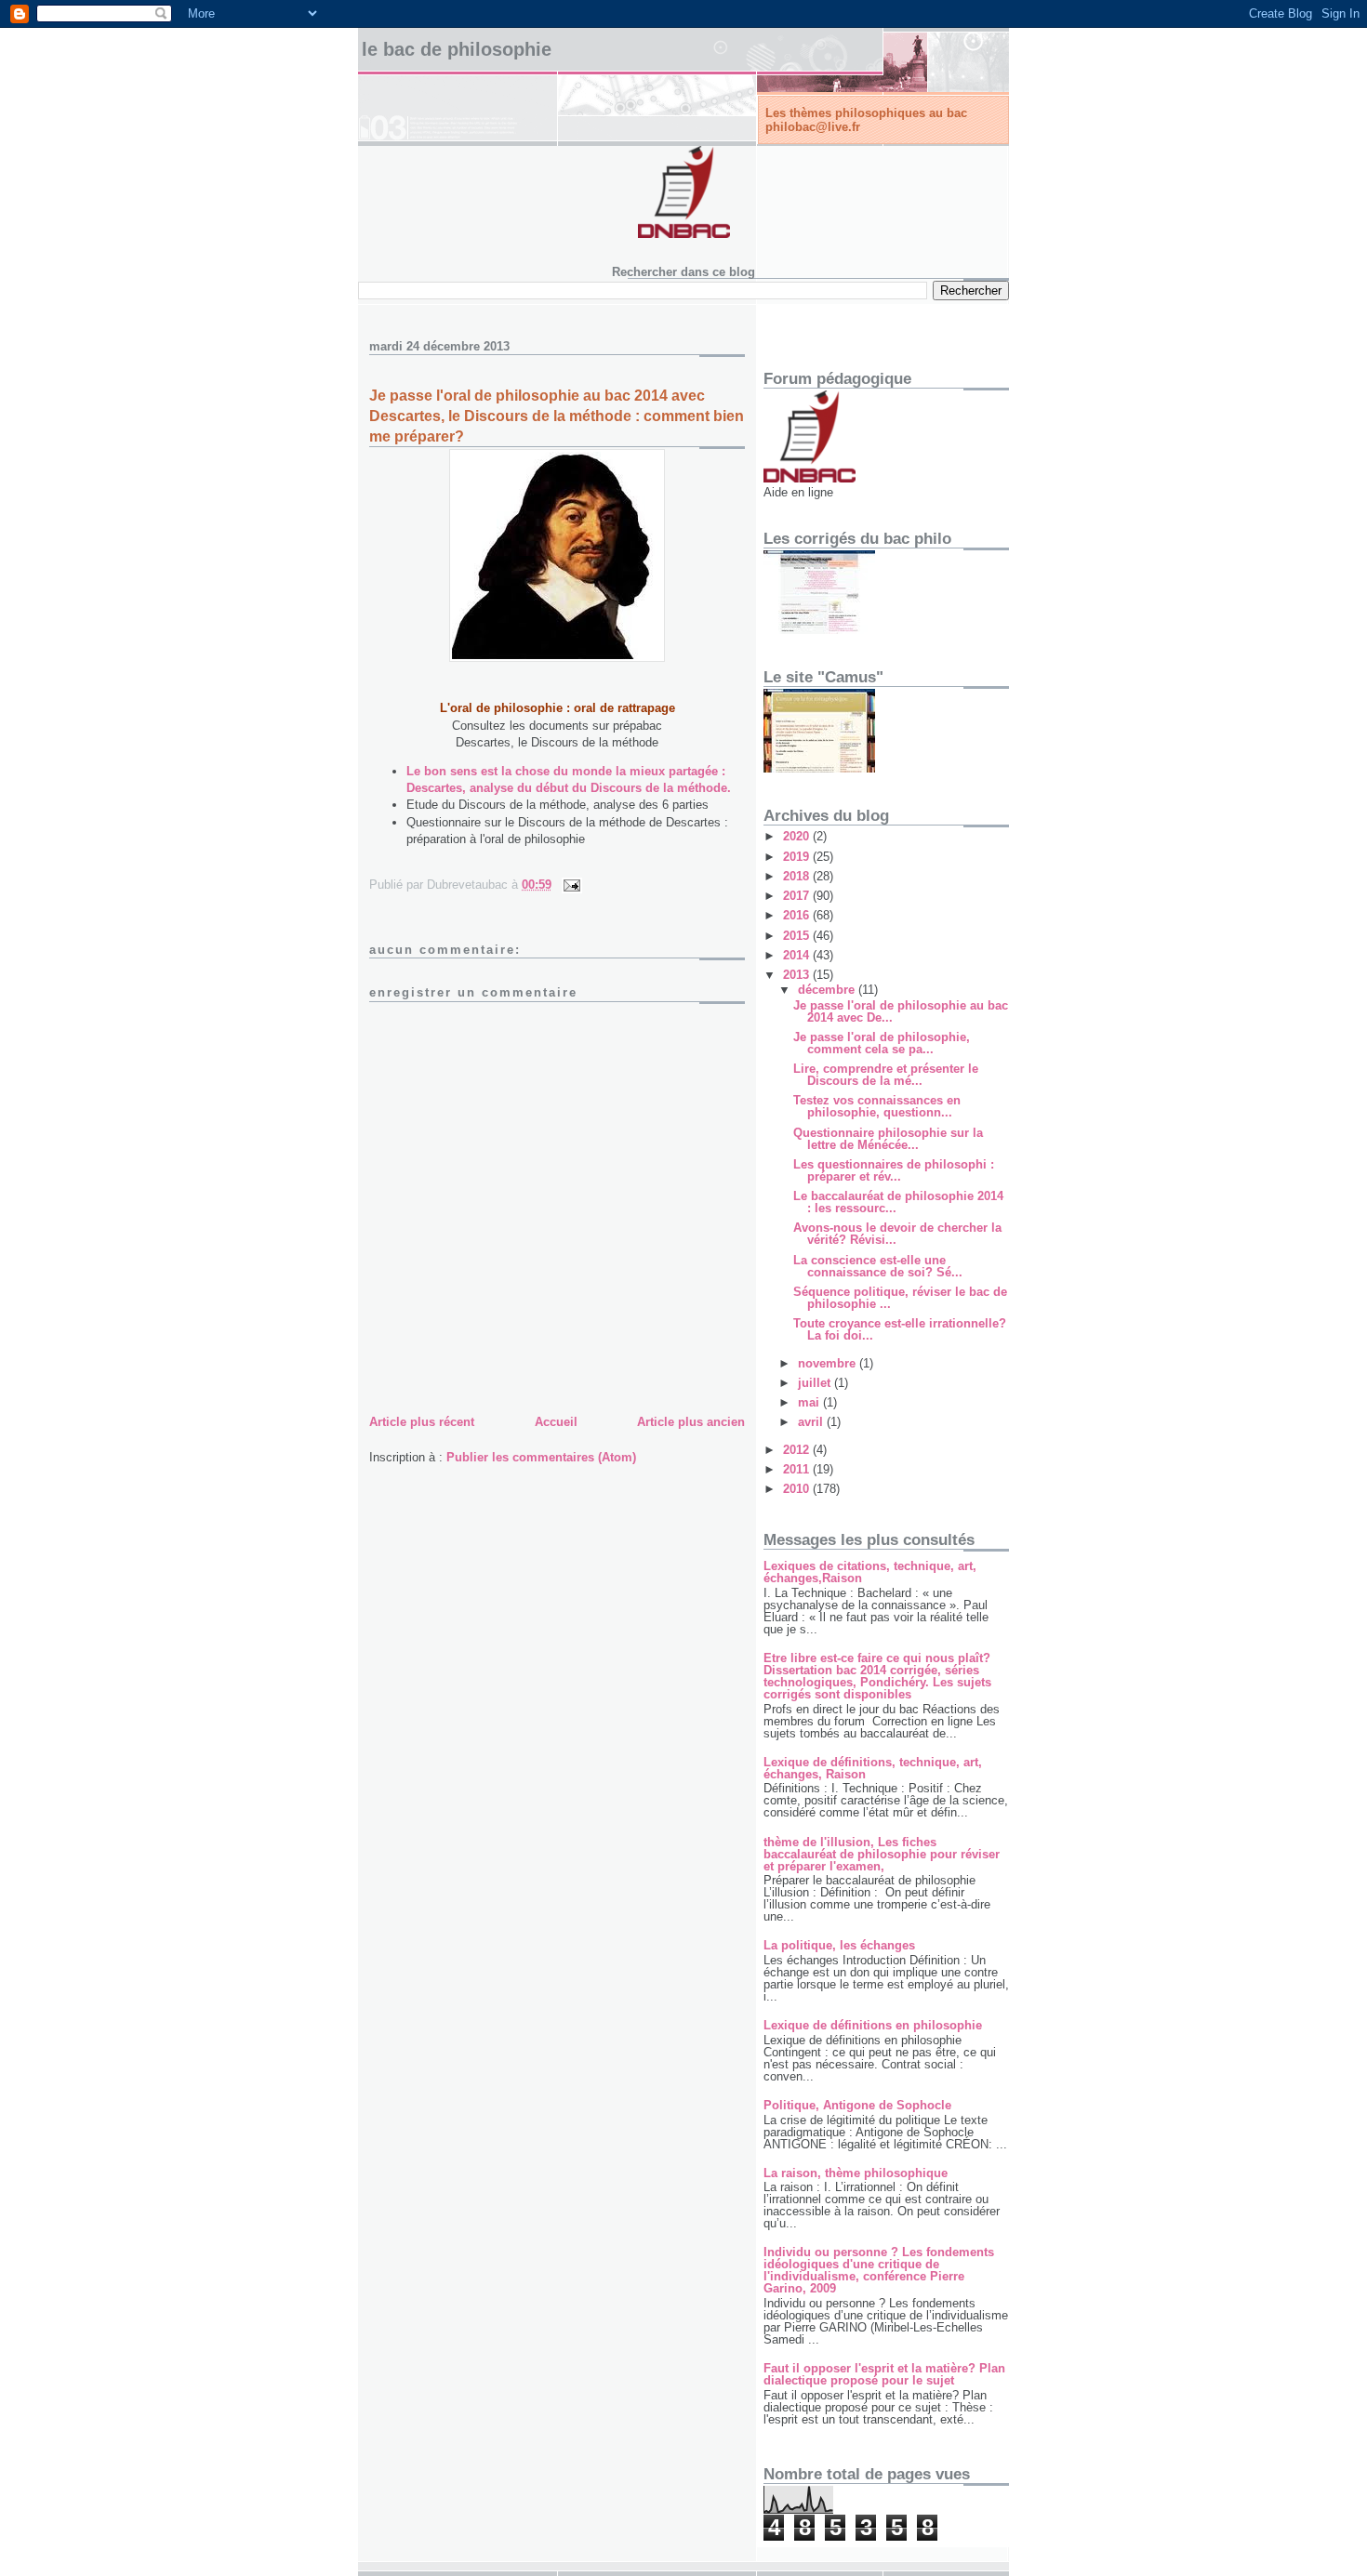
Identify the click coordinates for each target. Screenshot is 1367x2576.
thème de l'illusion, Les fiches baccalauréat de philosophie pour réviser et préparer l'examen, (882, 1854)
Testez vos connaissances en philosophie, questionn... (877, 1106)
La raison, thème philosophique (856, 2173)
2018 (798, 876)
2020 (798, 836)
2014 (798, 955)
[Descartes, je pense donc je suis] (557, 658)
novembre (829, 1363)
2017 (798, 896)
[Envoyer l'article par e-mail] (571, 885)
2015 (798, 936)
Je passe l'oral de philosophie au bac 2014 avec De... (901, 1011)
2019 (798, 857)
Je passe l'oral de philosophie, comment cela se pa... (882, 1043)
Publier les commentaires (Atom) (541, 1457)
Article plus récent (422, 1422)
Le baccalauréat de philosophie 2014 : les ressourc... (898, 1202)
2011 (798, 1469)
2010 (798, 1489)
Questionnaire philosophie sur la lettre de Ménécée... (888, 1139)
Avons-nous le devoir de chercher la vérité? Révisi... (897, 1234)
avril (812, 1422)
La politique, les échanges (839, 1945)
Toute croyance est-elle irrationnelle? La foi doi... (900, 1329)
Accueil (556, 1422)
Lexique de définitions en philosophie (873, 2025)
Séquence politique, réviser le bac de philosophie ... (900, 1298)
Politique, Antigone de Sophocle (857, 2105)
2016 (798, 915)
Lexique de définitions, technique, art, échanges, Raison (873, 1768)
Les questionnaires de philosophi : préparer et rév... (894, 1170)
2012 (798, 1450)
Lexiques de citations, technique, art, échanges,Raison (870, 1572)
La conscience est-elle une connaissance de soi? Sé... (878, 1266)
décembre (828, 990)
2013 (798, 975)
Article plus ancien (691, 1422)
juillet (816, 1383)
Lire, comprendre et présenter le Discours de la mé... (886, 1075)
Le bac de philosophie (457, 49)
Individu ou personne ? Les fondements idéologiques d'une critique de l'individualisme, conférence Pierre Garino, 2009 (879, 2270)
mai (810, 1402)
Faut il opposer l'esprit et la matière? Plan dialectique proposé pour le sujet (884, 2374)
